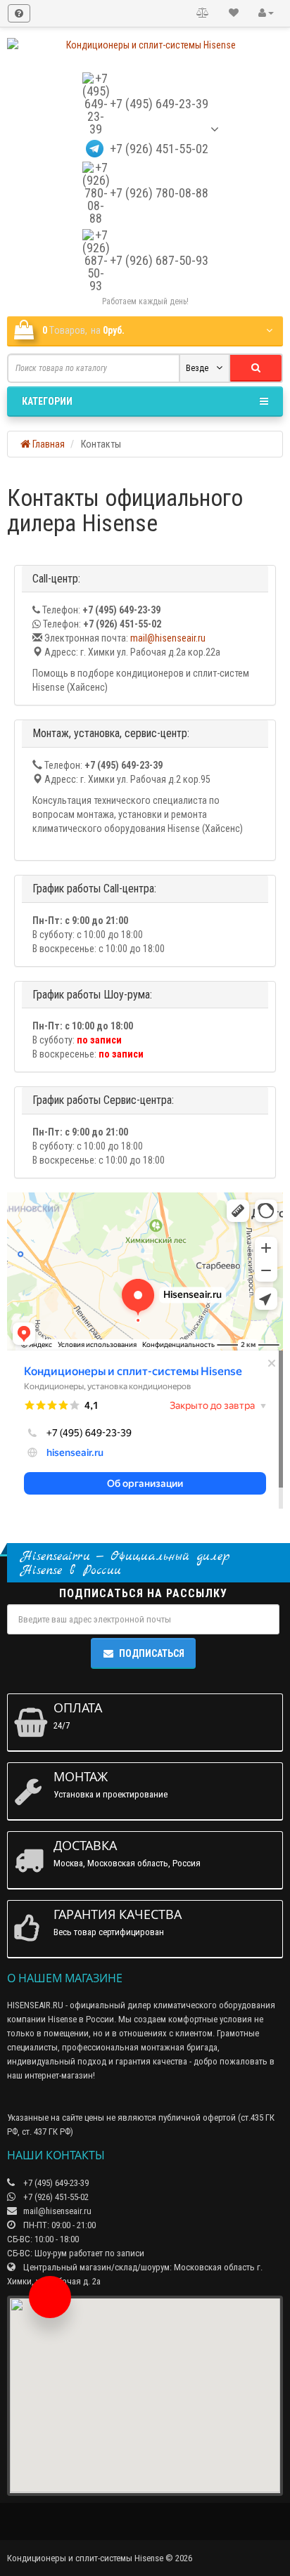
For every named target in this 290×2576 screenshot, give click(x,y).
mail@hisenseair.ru (168, 638)
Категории (47, 401)
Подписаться (152, 1653)
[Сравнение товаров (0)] (203, 13)
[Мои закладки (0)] (234, 13)
